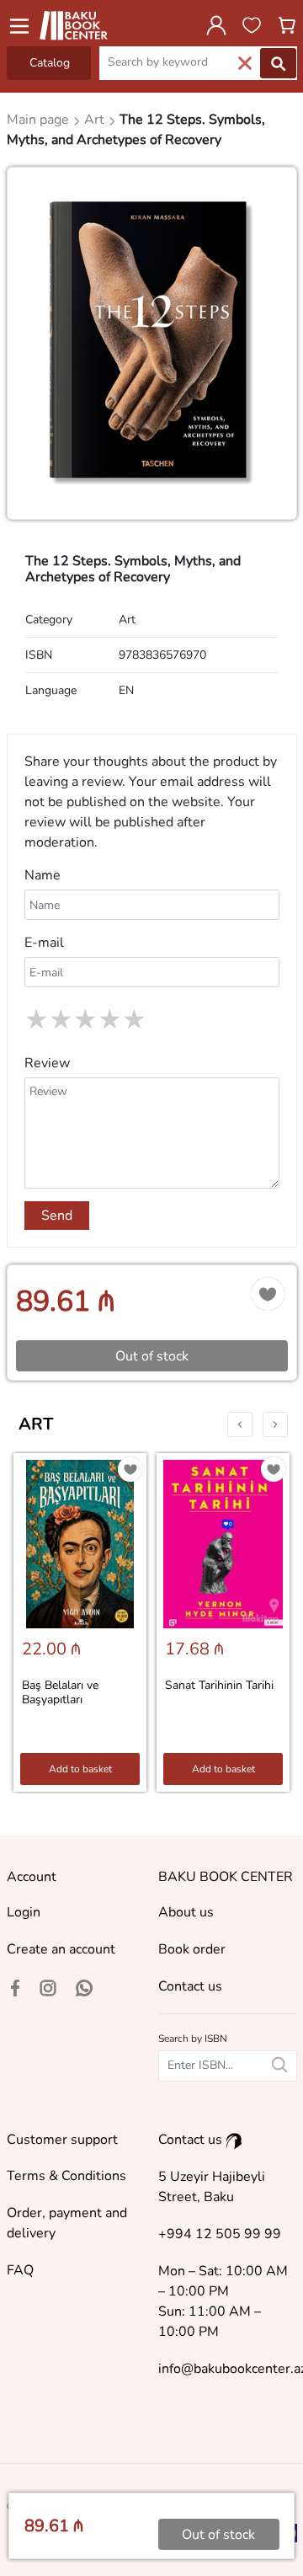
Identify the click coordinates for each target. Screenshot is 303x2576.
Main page (40, 120)
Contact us (190, 1986)
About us (186, 1912)
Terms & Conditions (66, 2176)
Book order (192, 1949)
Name (43, 875)
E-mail (44, 943)
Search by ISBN (193, 2039)
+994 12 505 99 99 (220, 2234)
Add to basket (80, 1769)
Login (24, 1912)
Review (47, 1063)
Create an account (61, 1949)
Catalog (50, 63)
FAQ (20, 2270)
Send (57, 1216)
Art (36, 1424)
